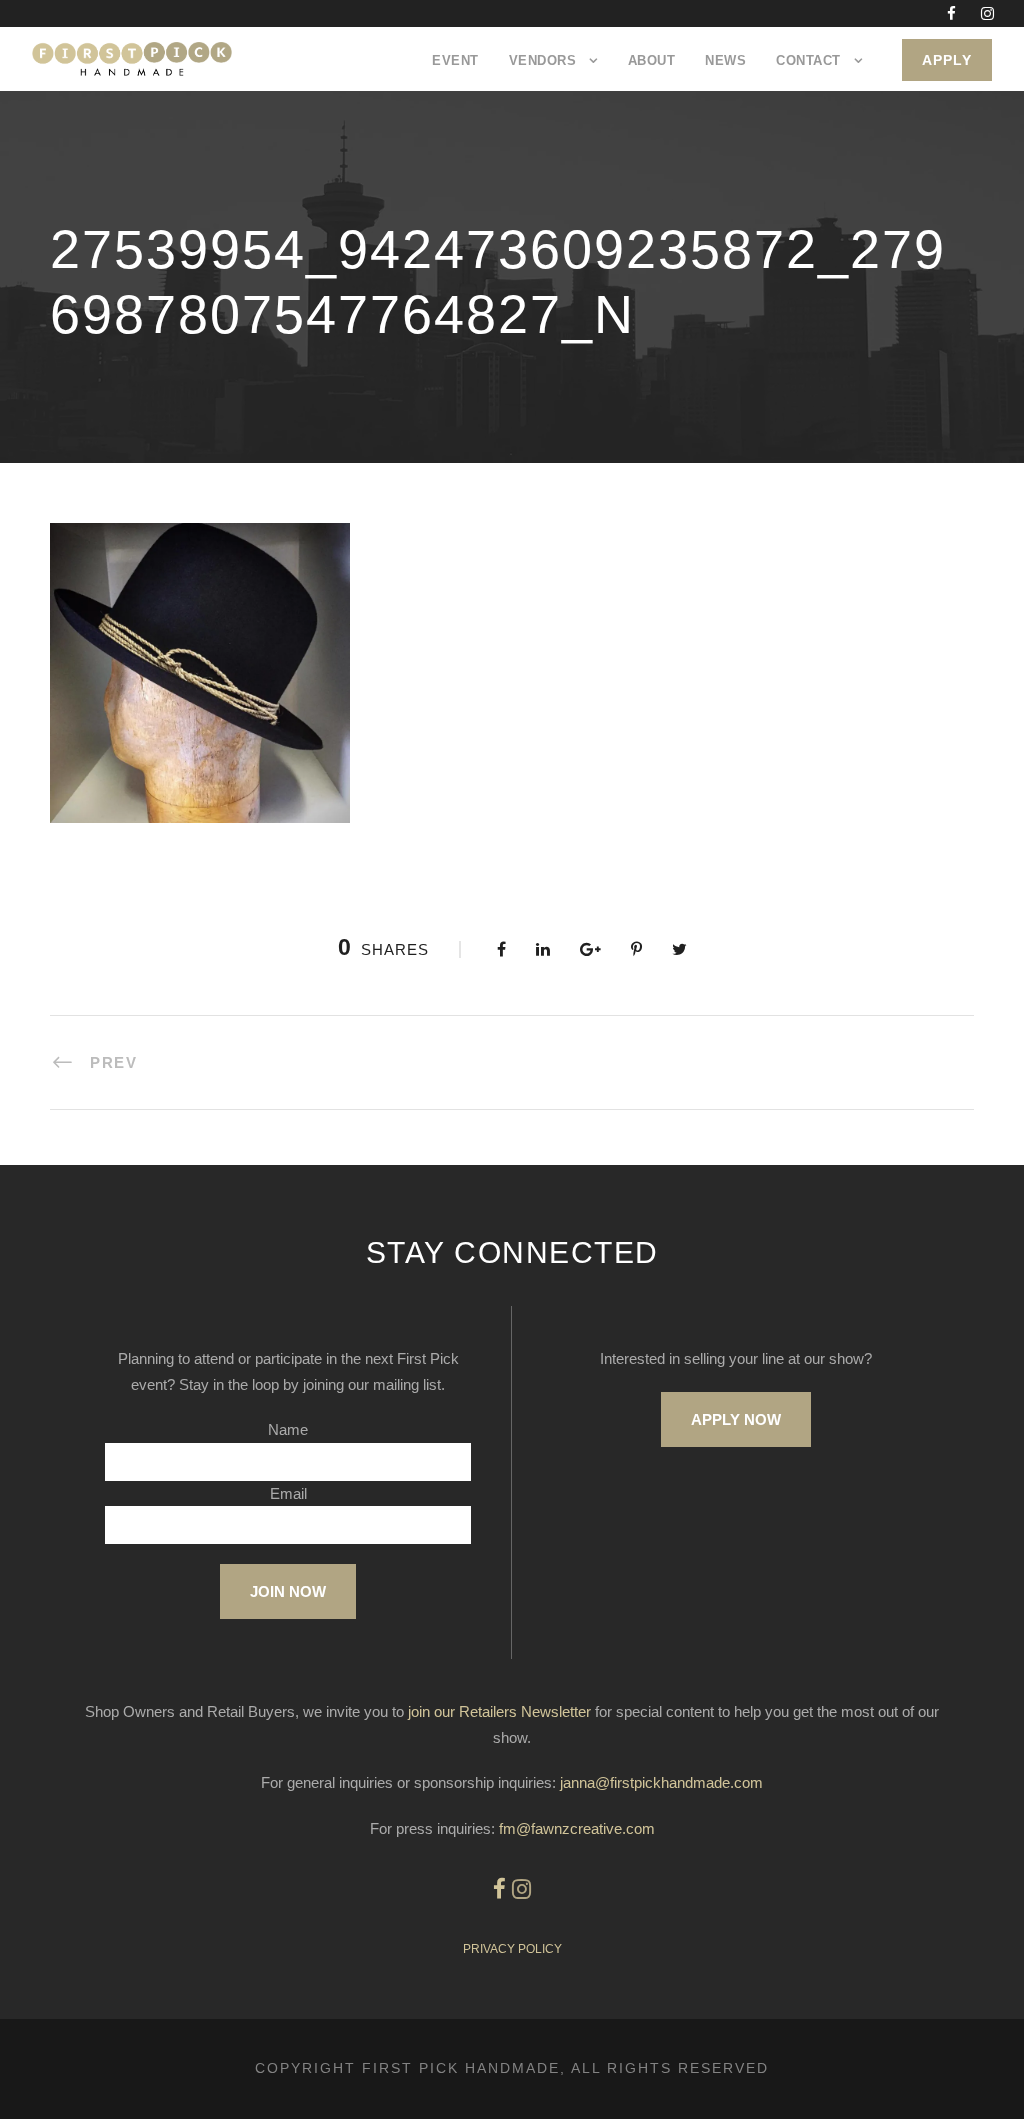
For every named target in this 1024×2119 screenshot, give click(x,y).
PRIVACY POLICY (512, 1949)
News (725, 60)
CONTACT (808, 60)
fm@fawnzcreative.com (577, 1828)
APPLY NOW (736, 1419)
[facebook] (951, 13)
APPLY (947, 60)
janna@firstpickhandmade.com (661, 1782)
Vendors (543, 60)
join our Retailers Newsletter (499, 1711)
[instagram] (987, 13)
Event (455, 60)
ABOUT (652, 60)
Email (288, 1493)
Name (288, 1429)
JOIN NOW (288, 1591)
